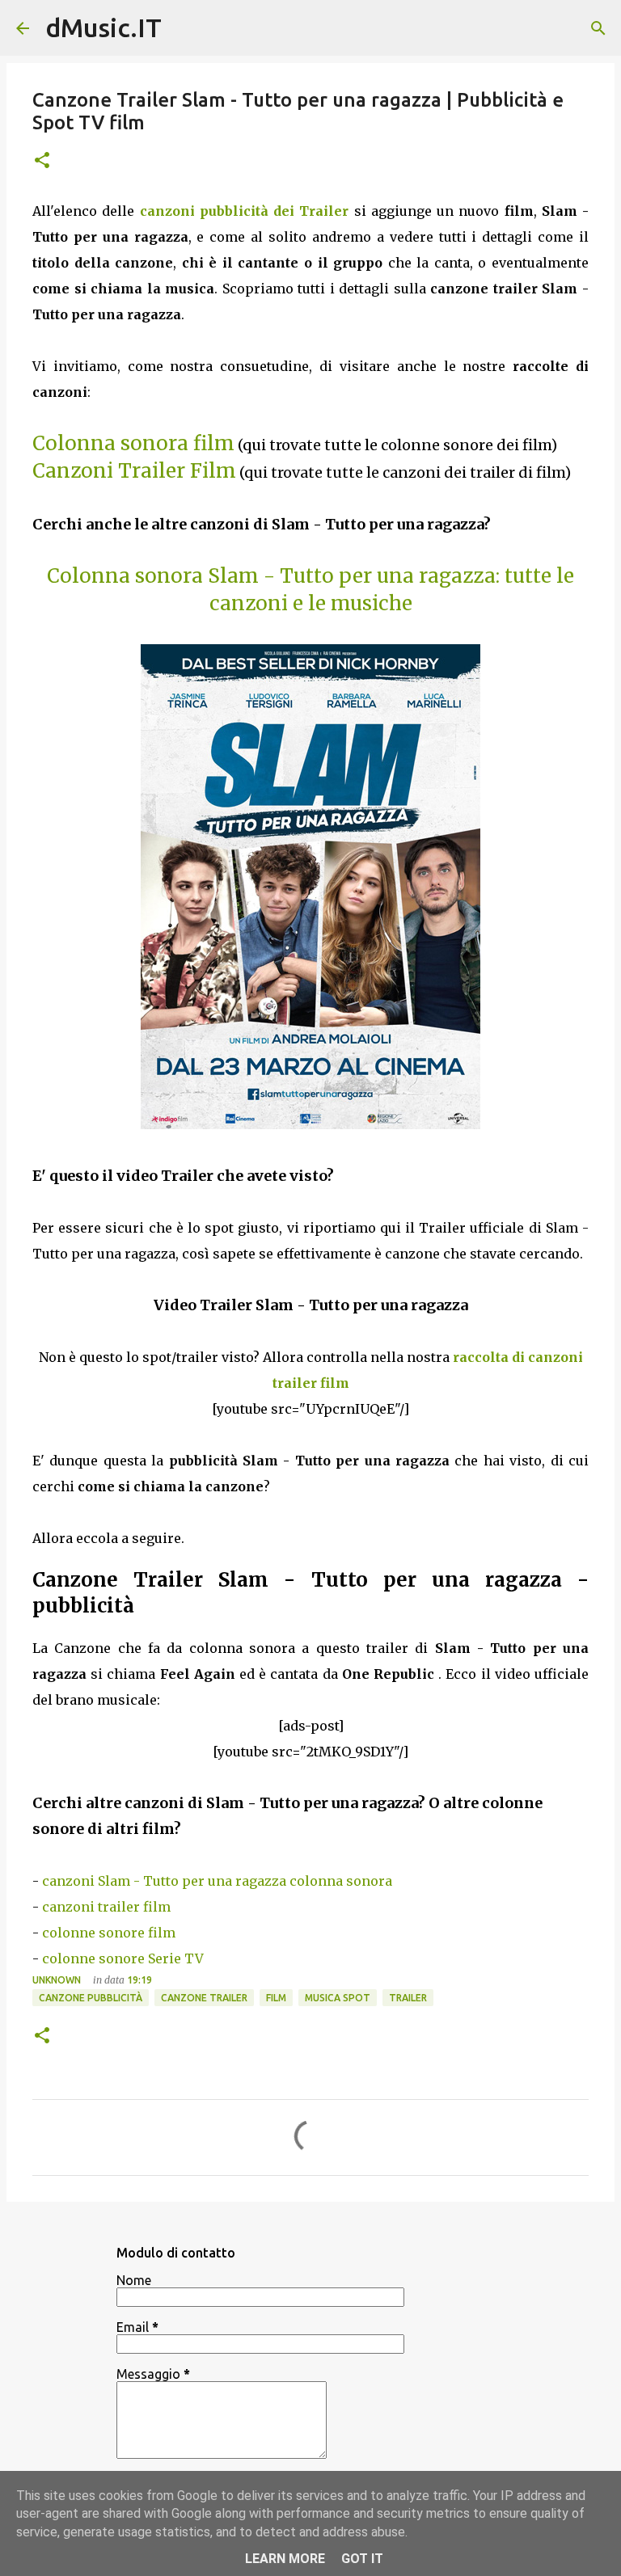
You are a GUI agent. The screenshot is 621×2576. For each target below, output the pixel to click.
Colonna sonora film (133, 443)
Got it (362, 2559)
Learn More (285, 2559)
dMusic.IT (103, 27)
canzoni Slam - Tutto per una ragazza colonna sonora (217, 1881)
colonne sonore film (109, 1933)
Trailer (408, 1998)
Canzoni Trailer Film (134, 471)
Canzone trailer (204, 1998)
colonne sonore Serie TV (123, 1958)
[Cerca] (598, 28)
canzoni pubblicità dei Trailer (245, 211)
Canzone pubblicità (91, 1998)
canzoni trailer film (106, 1907)
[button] (42, 161)
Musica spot (338, 1998)
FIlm (276, 1998)
